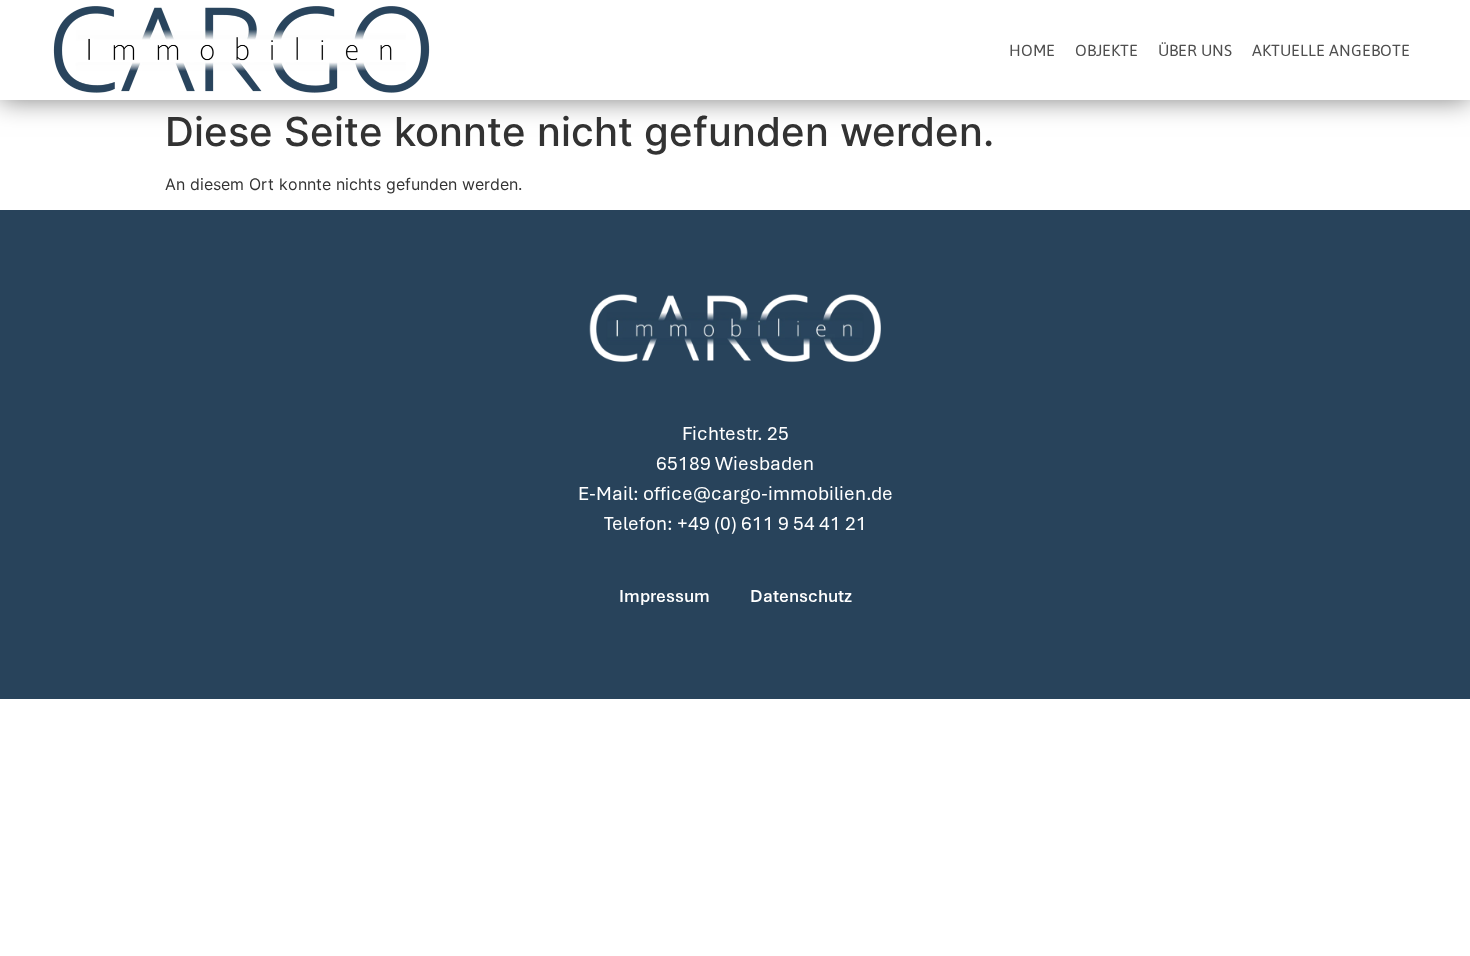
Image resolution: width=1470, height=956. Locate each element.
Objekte (1106, 50)
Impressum (664, 596)
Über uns (1195, 50)
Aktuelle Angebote (1331, 50)
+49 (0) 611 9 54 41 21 (772, 523)
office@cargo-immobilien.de (768, 493)
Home (1032, 50)
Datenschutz (801, 596)
